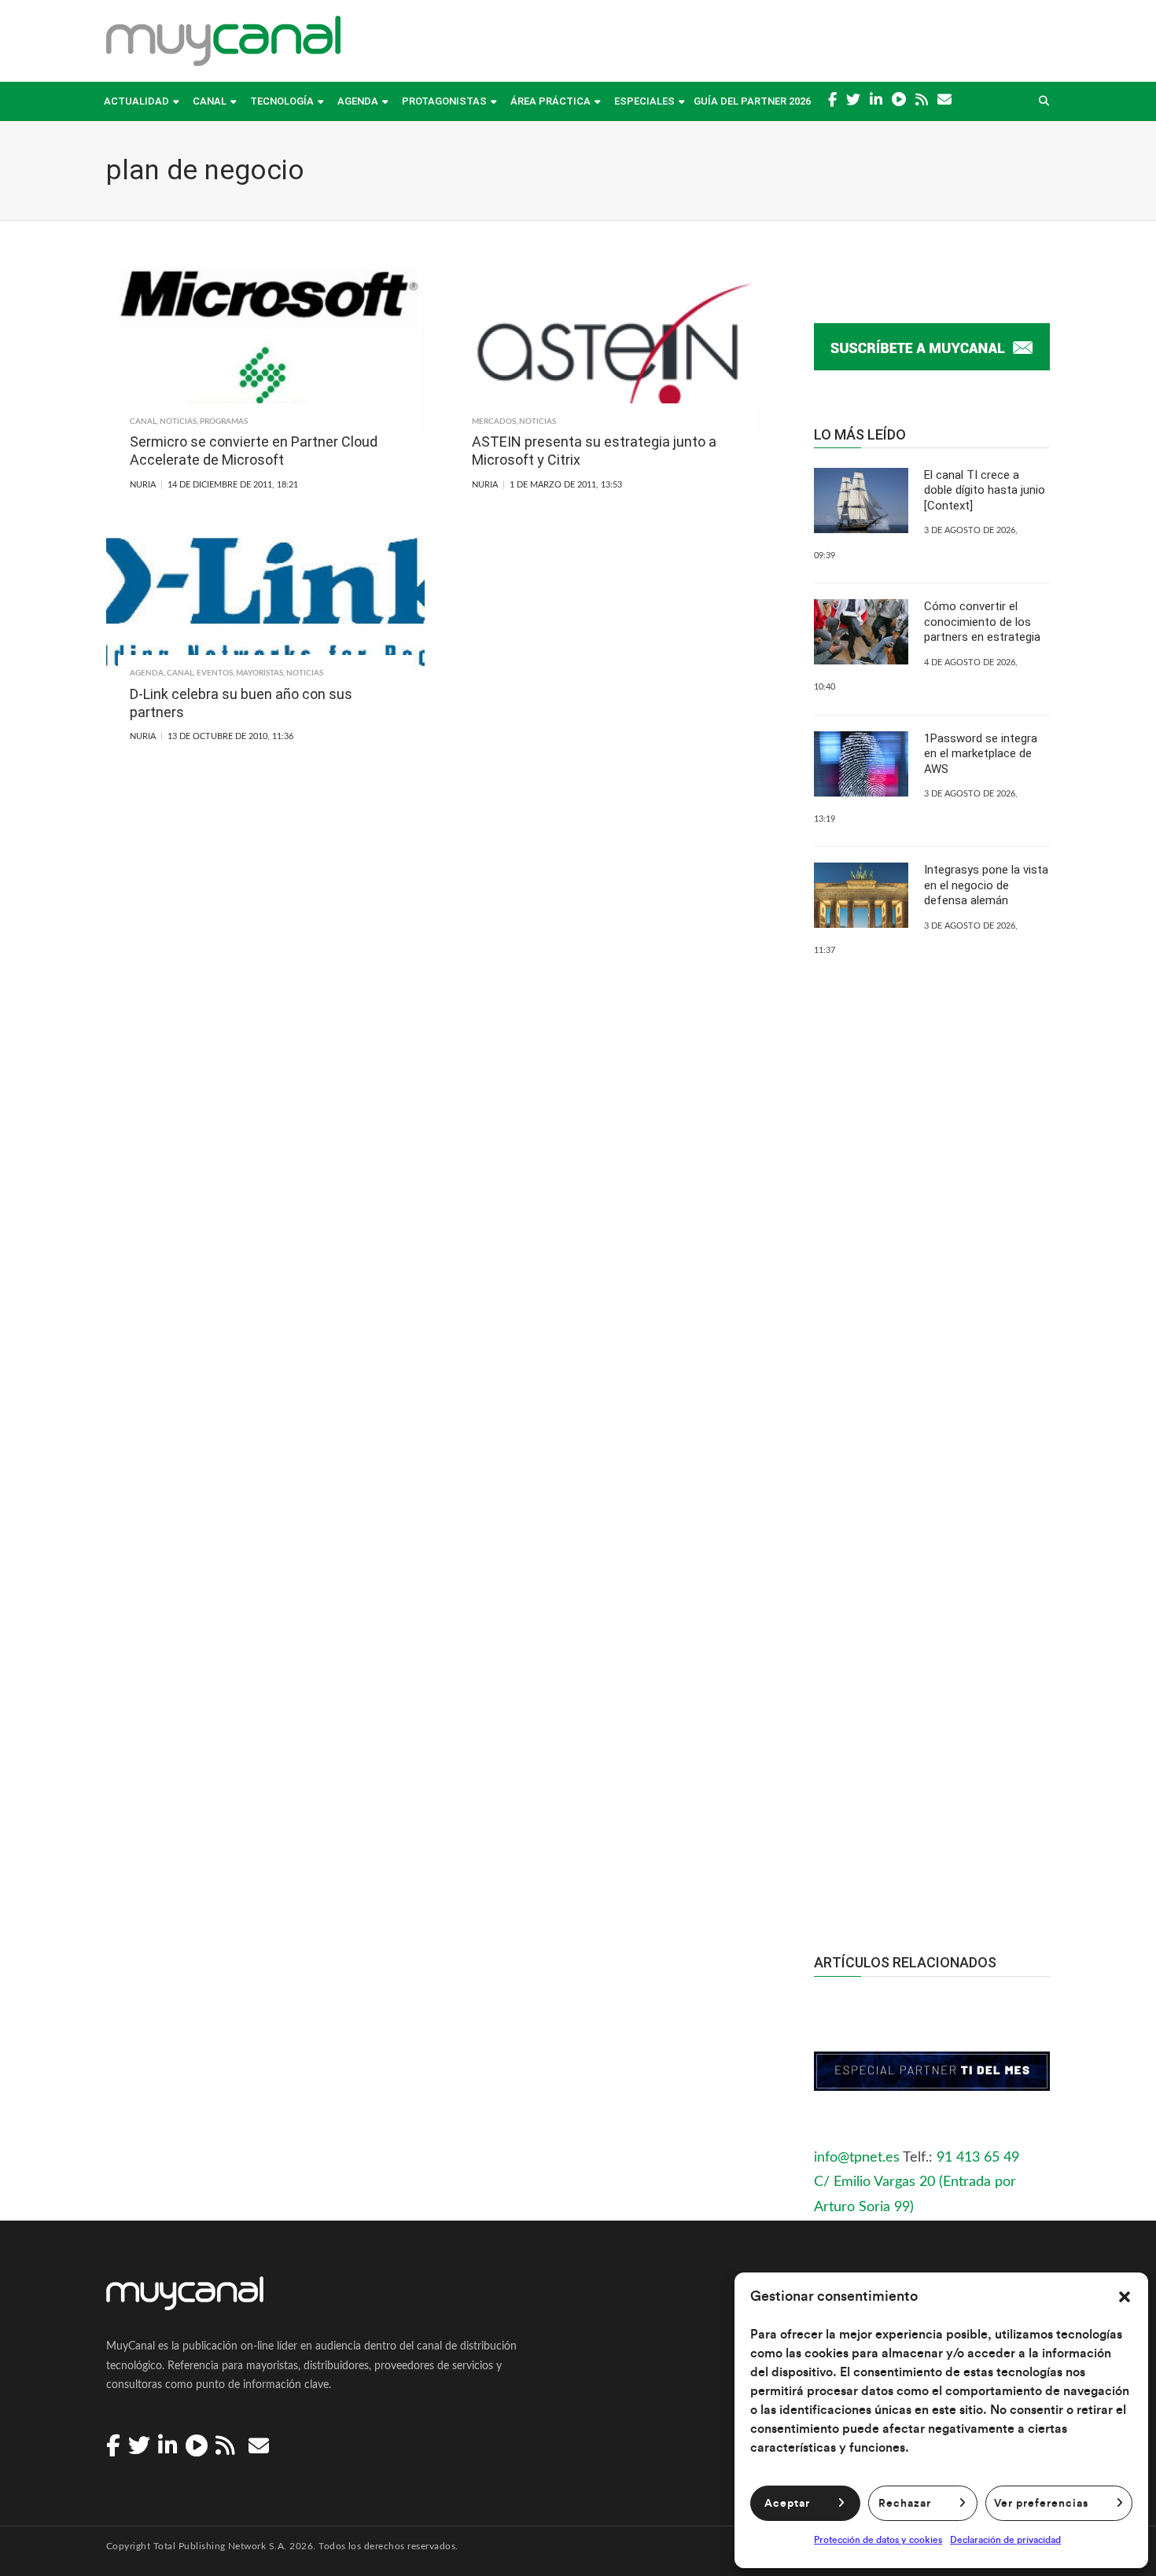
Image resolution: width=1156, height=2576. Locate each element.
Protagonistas (444, 101)
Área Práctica (550, 101)
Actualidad (136, 101)
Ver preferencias (1041, 2504)
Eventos (215, 673)
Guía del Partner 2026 (752, 101)
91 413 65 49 (978, 2158)
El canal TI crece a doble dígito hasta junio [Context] (985, 490)
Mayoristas (260, 673)
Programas (224, 421)
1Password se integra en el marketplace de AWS (981, 754)
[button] (1125, 2297)
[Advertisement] (932, 1624)
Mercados (494, 421)
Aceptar (787, 2504)
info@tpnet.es (857, 2158)
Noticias (178, 421)
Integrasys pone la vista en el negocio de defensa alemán (986, 885)
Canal (210, 101)
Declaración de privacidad (1005, 2540)
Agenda (358, 101)
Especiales (644, 101)
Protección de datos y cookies (878, 2540)
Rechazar (905, 2504)
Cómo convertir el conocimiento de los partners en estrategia (982, 622)
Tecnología (282, 101)
